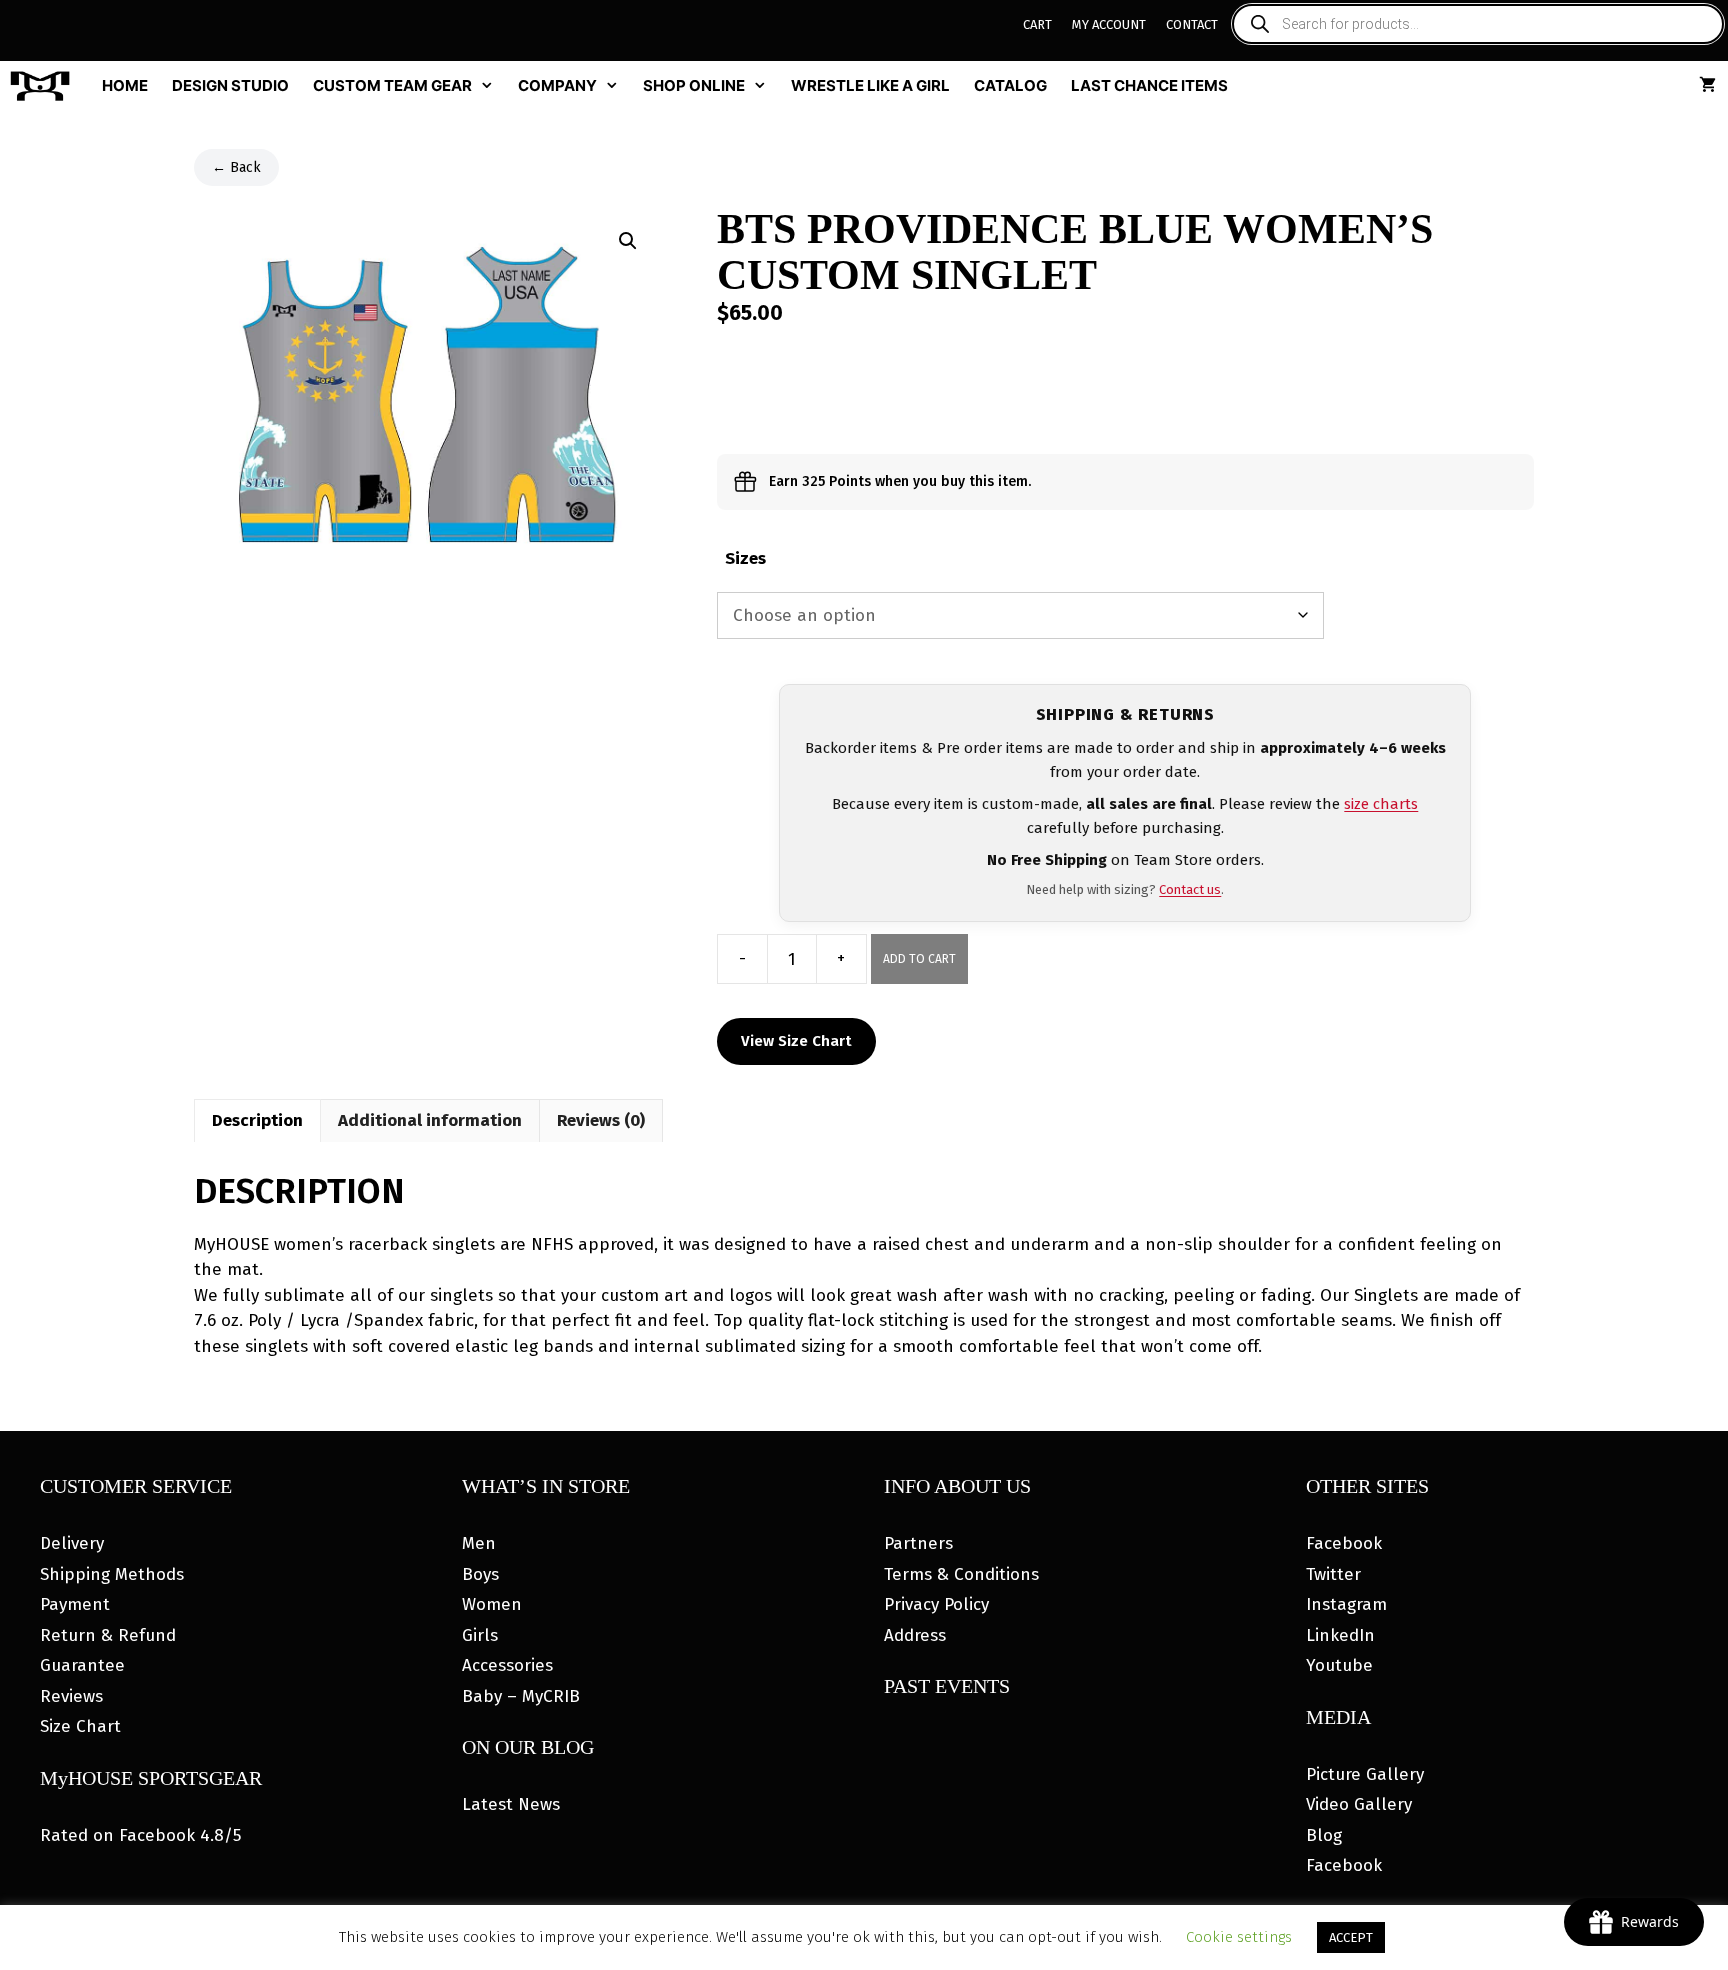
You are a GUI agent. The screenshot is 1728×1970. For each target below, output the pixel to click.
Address (915, 1635)
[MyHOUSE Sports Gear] (45, 86)
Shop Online (694, 85)
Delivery (72, 1543)
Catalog (1010, 85)
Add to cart (919, 959)
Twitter (1333, 1574)
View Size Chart (796, 1041)
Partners (918, 1543)
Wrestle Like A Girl (870, 85)
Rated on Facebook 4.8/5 (140, 1835)
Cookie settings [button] (1239, 1937)
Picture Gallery (1365, 1774)
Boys (480, 1574)
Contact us (1190, 889)
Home (125, 85)
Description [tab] (257, 1120)
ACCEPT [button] (1351, 1937)
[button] (628, 241)
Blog (1324, 1835)
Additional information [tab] (430, 1120)
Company (557, 85)
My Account (1109, 24)
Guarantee (82, 1665)
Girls (480, 1635)
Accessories (507, 1665)
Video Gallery (1359, 1804)
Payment (75, 1604)
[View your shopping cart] (1707, 86)
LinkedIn (1340, 1635)
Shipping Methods (112, 1574)
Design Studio (230, 85)
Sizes (745, 558)
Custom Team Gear (392, 85)
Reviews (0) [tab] (601, 1120)
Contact (1192, 24)
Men (479, 1543)
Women (492, 1604)
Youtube (1339, 1665)
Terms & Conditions (961, 1574)
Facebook (1344, 1543)
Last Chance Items (1149, 85)
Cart (1037, 24)
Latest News (511, 1804)
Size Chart (80, 1726)
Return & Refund (108, 1635)
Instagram (1346, 1604)
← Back (236, 167)
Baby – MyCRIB (521, 1696)
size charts (1381, 804)
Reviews (71, 1696)
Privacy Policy (936, 1604)
